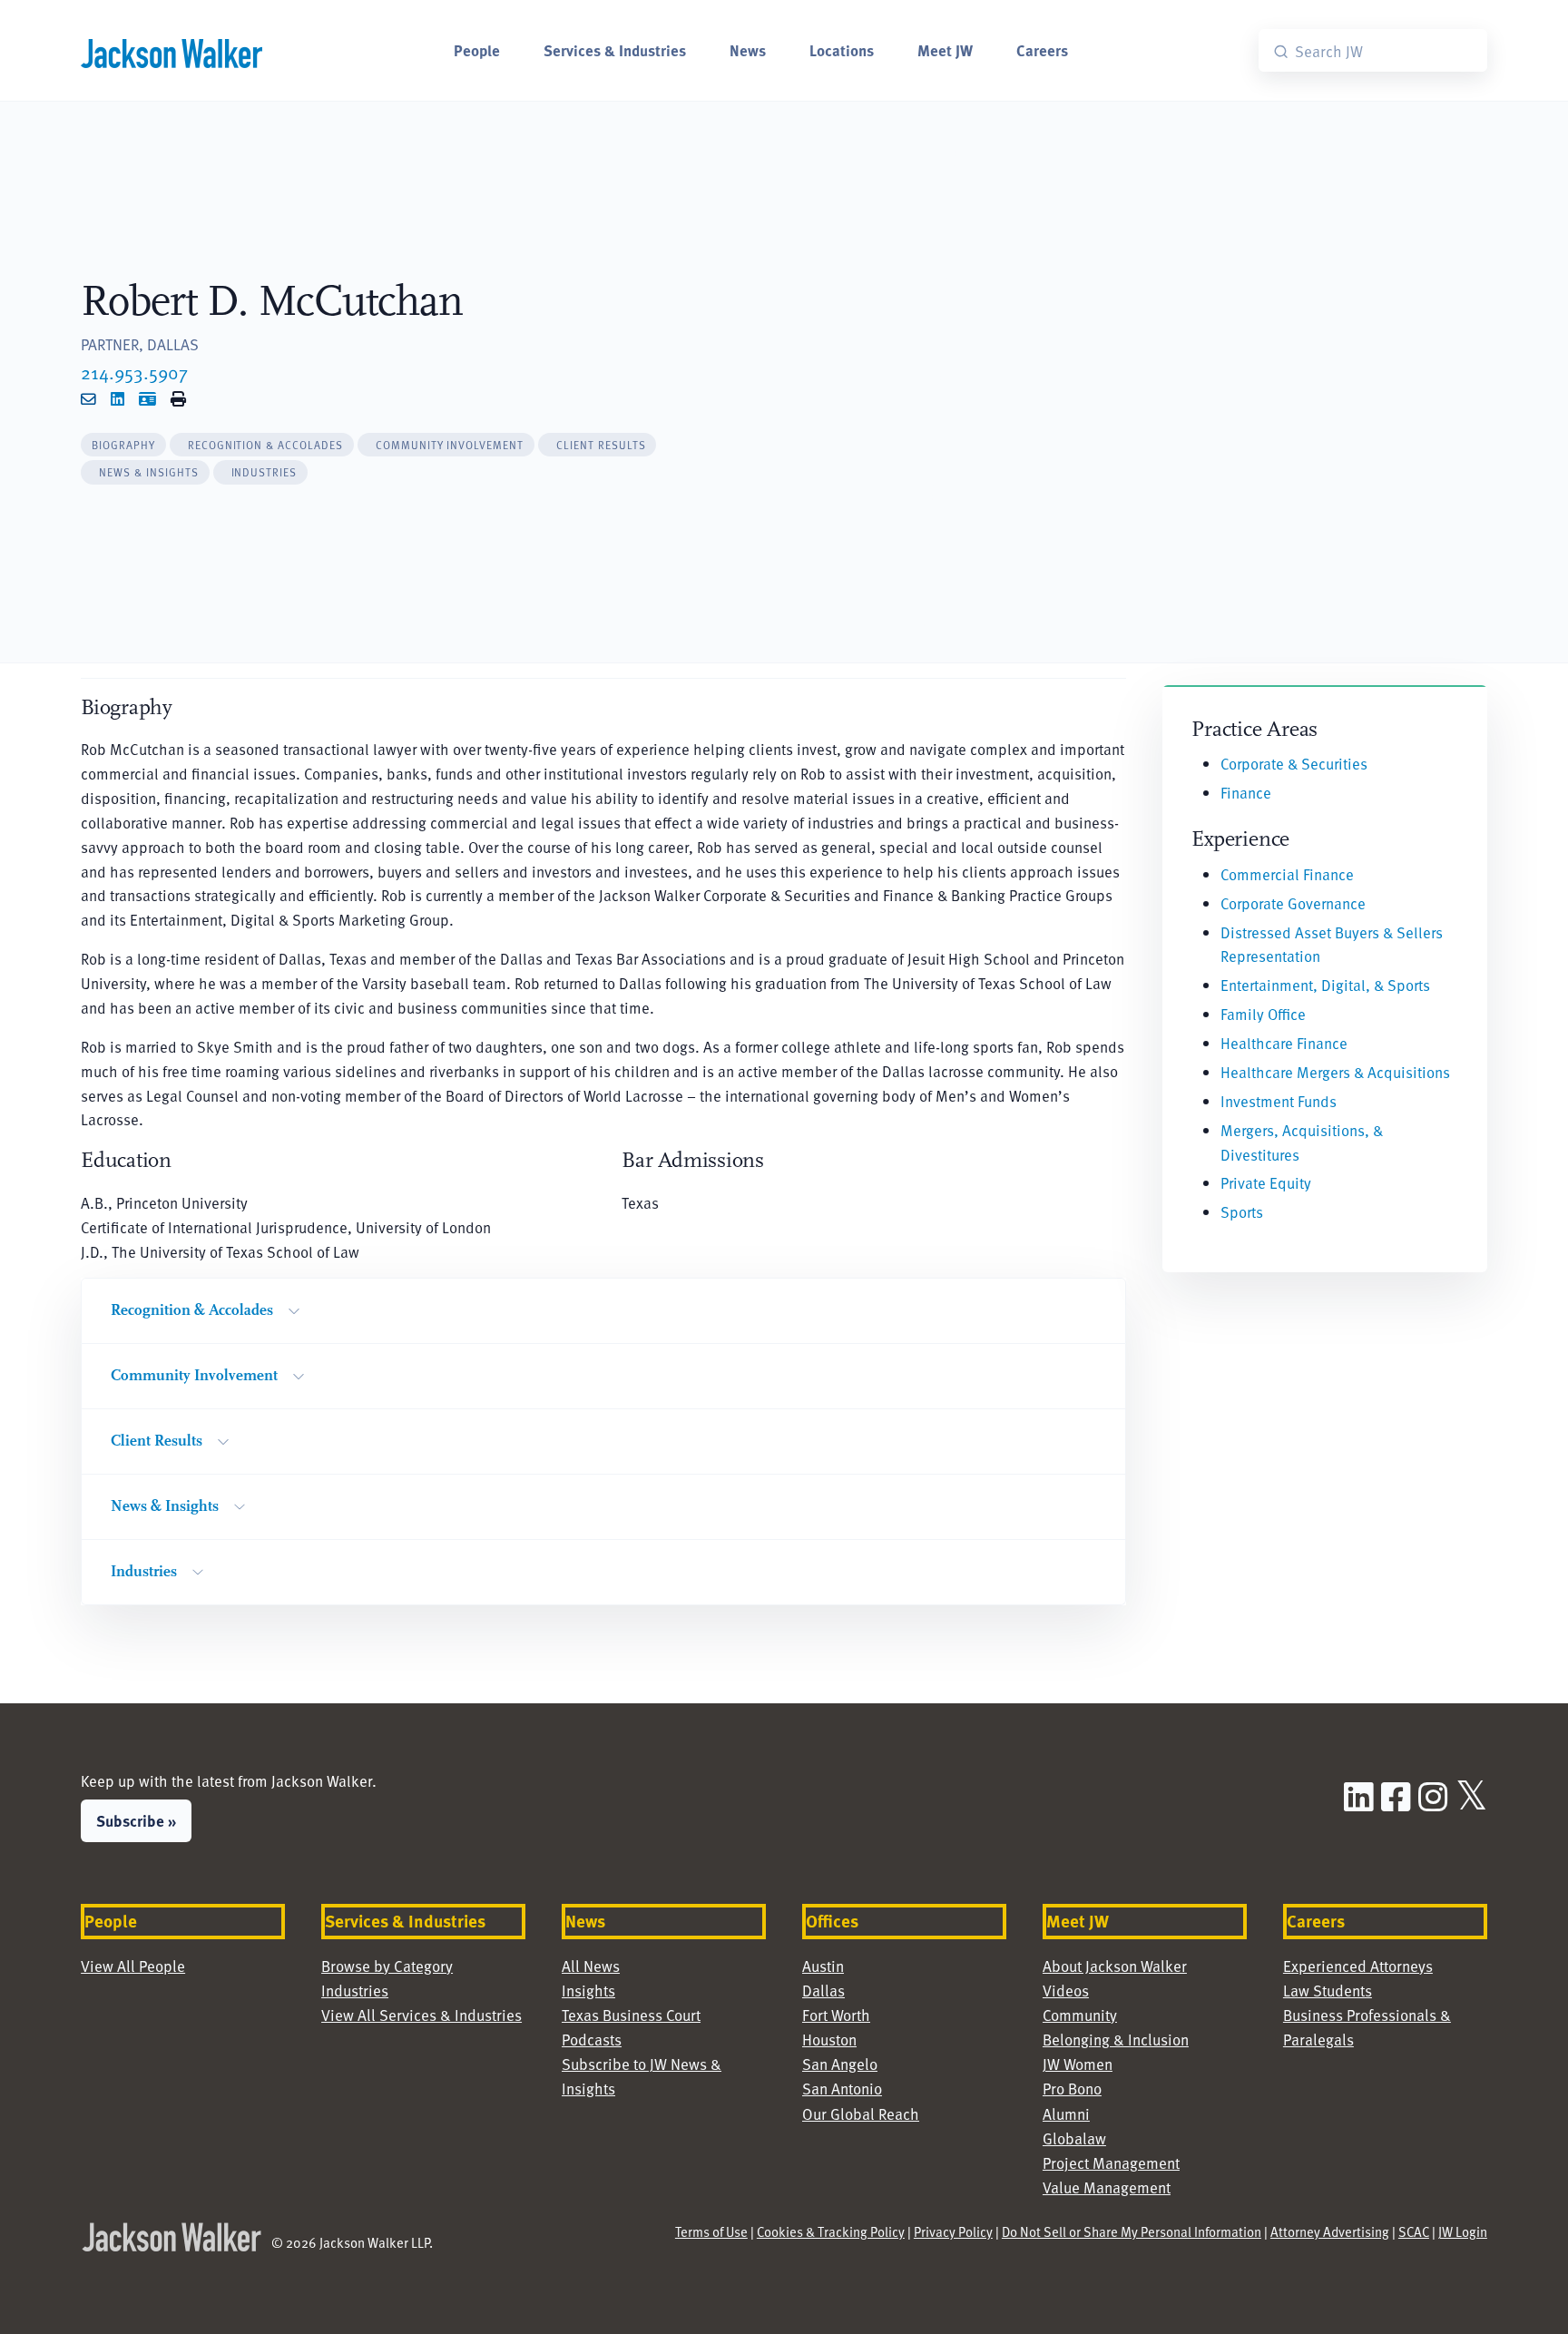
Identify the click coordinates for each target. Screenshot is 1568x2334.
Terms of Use (711, 2231)
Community (1080, 2015)
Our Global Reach (861, 2113)
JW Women (1078, 2064)
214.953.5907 (134, 372)
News (748, 50)
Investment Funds (1279, 1101)
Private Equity (1266, 1182)
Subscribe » (136, 1820)
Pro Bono (1072, 2088)
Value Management (1107, 2187)
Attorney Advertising (1330, 2231)
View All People (133, 1966)
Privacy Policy (953, 2231)
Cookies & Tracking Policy (831, 2231)
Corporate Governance (1293, 903)
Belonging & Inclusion (1116, 2039)
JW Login (1463, 2231)
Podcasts (592, 2039)
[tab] (123, 445)
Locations (842, 50)
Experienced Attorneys (1358, 1966)
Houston (829, 2039)
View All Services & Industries (421, 2015)
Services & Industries (615, 50)
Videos (1066, 1990)
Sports (1242, 1211)
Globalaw (1074, 2138)
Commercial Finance (1287, 874)
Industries (355, 1990)
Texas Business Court (631, 2015)
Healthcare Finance (1284, 1043)
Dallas (823, 1990)
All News (591, 1966)
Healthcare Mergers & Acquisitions (1335, 1072)
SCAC (1414, 2231)
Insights (588, 1990)
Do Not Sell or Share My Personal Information (1132, 2231)
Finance (1246, 792)
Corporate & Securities (1294, 763)
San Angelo (840, 2064)
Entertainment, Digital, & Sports (1325, 985)
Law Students (1328, 1990)
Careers (1042, 50)
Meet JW (945, 50)
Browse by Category (387, 1966)
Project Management (1111, 2162)
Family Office (1263, 1014)
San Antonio (842, 2088)
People (477, 50)
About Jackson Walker (1115, 1966)
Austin (823, 1966)
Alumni (1066, 2113)
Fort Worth (836, 2015)
